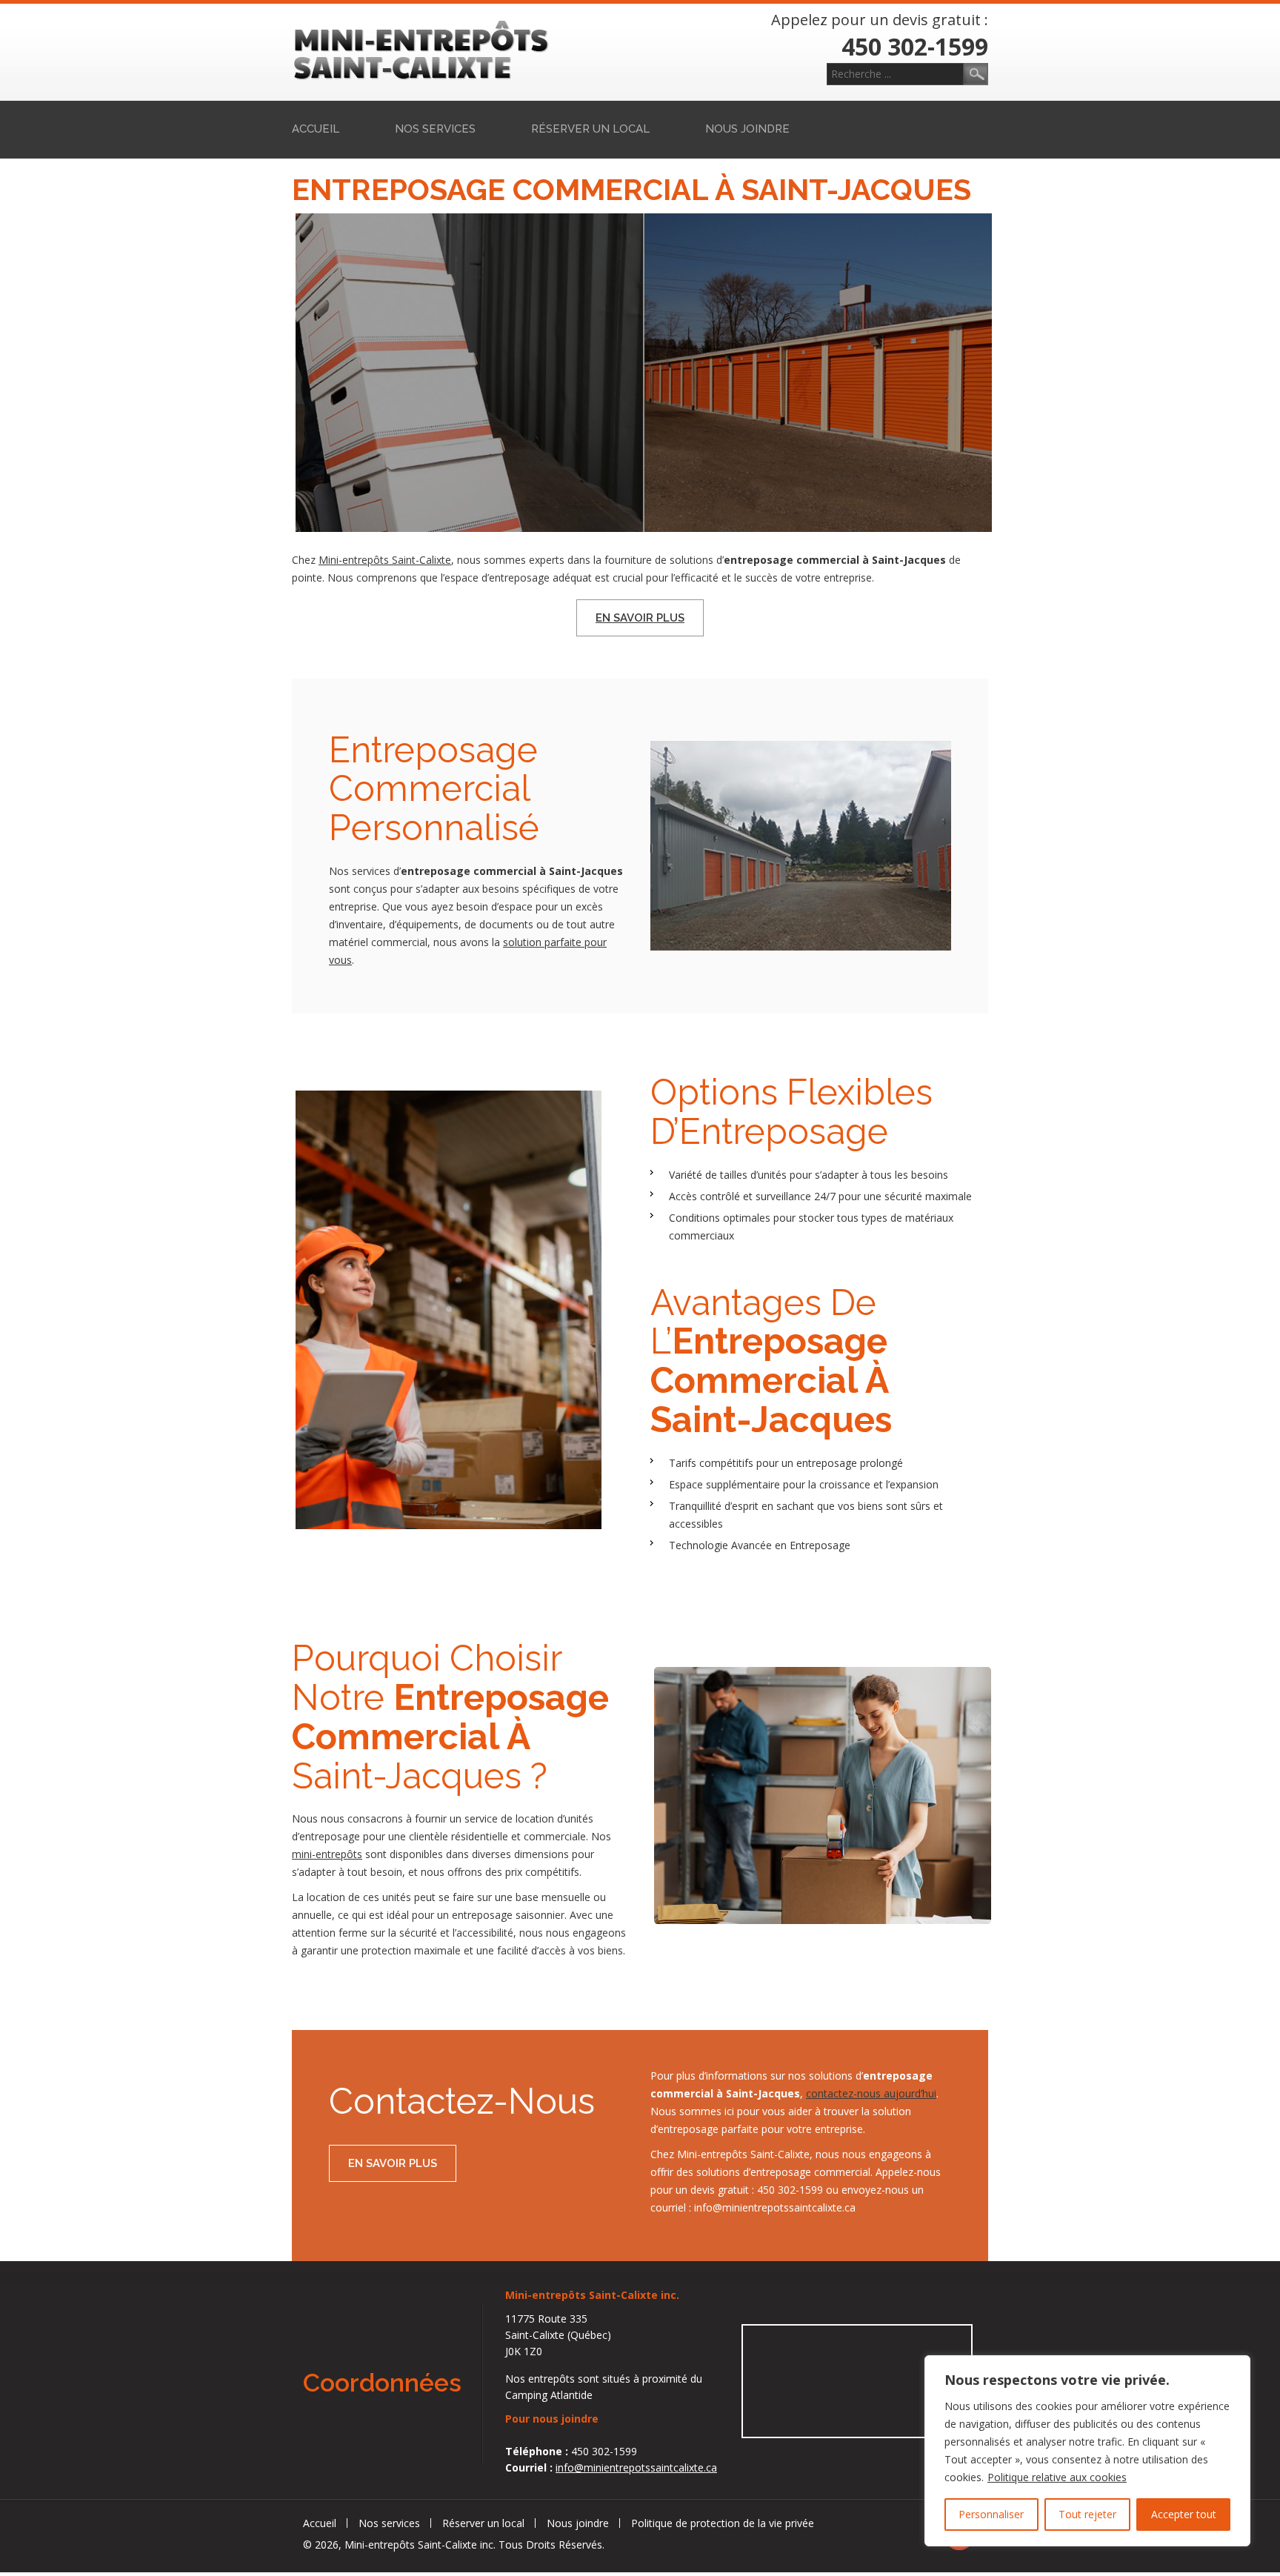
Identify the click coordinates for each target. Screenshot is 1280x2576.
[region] (1087, 2451)
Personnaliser (991, 2514)
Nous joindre (747, 129)
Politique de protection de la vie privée (723, 2523)
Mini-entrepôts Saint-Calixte (385, 560)
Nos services (435, 129)
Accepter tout (1184, 2514)
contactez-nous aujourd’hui (871, 2093)
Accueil (316, 129)
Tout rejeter (1087, 2514)
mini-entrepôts (327, 1854)
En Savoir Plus (640, 618)
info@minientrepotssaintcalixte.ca (636, 2467)
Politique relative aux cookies (1057, 2477)
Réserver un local (590, 129)
